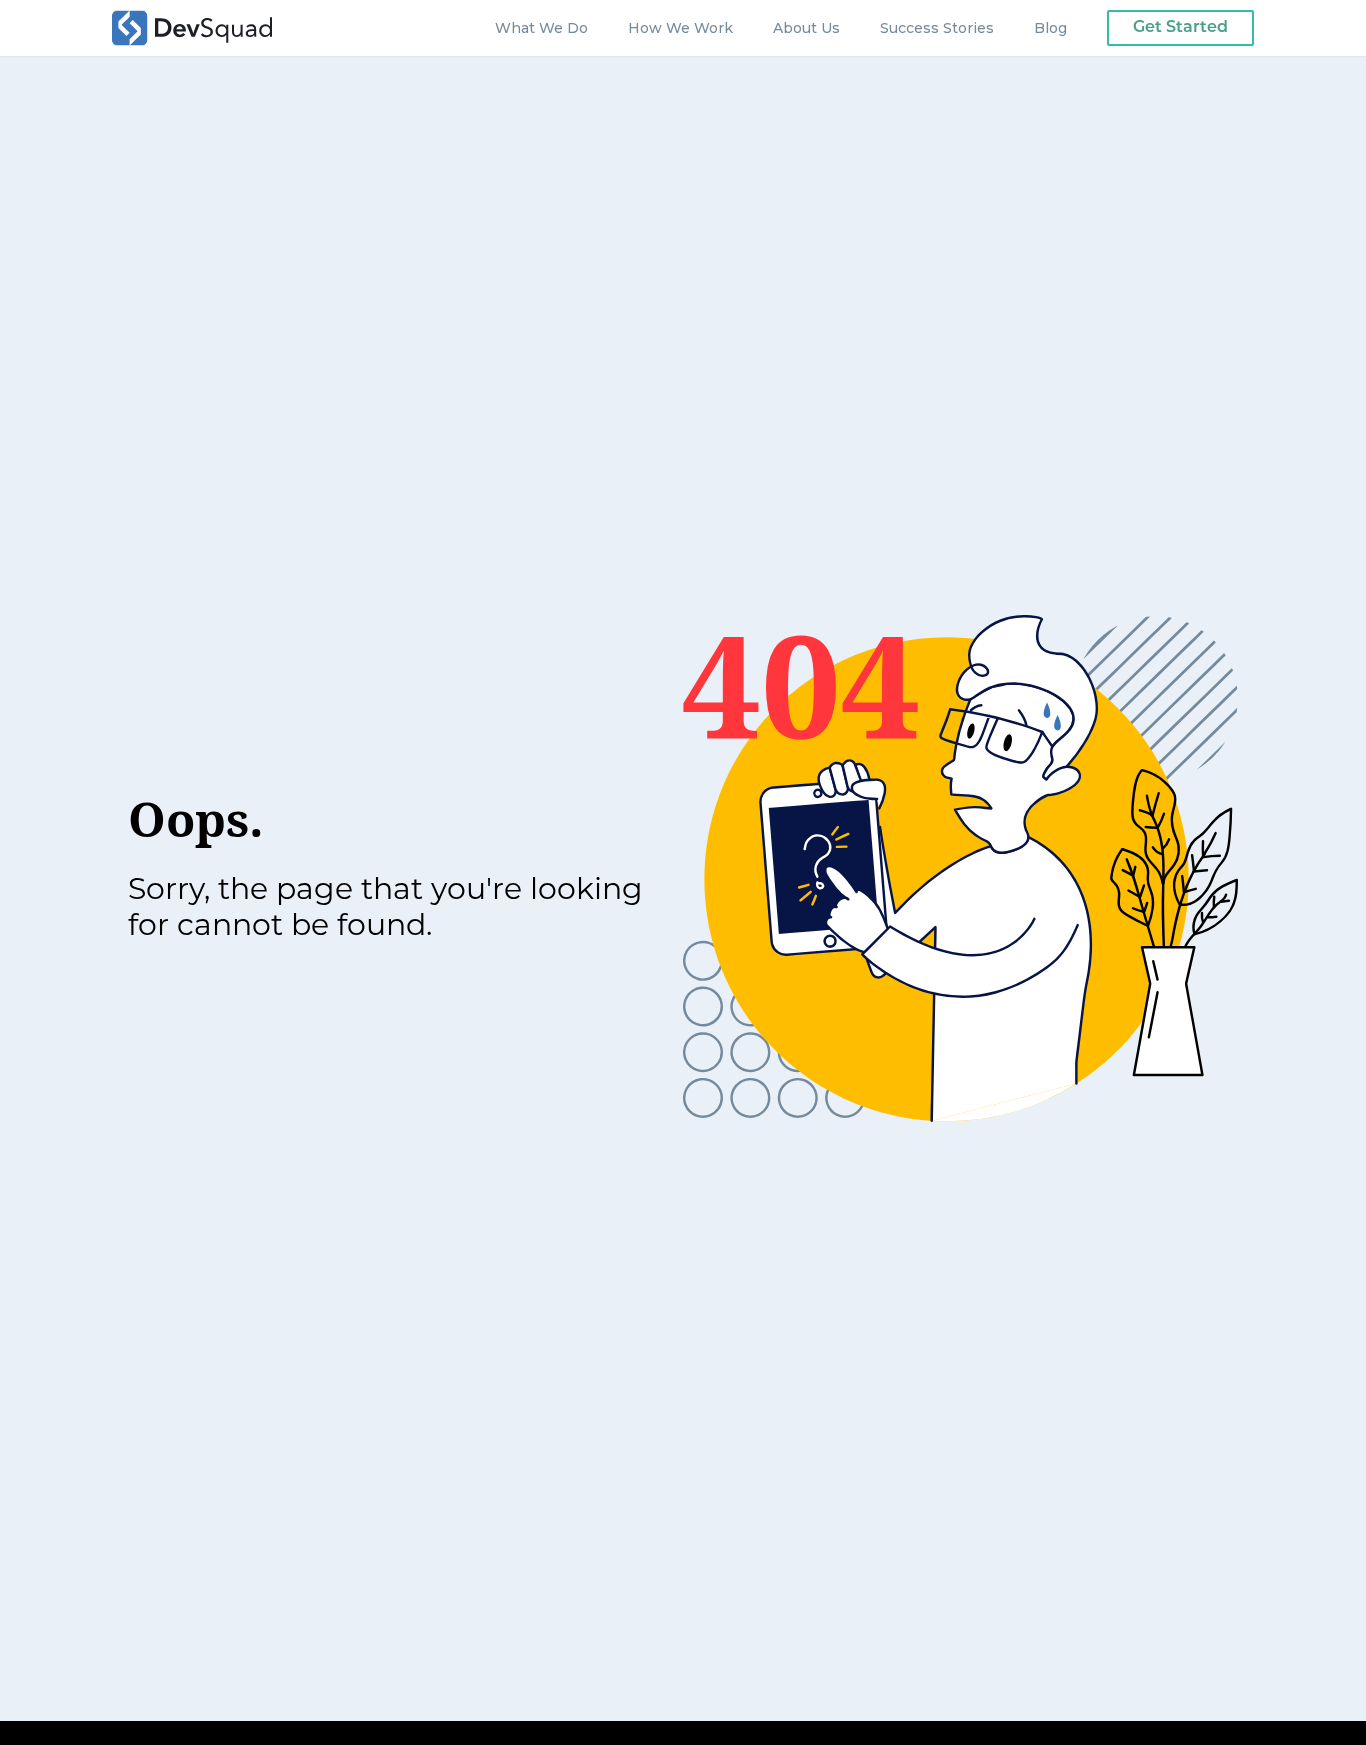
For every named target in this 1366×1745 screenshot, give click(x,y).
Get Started (1180, 28)
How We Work (680, 28)
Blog (1050, 28)
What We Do (541, 28)
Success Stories (937, 28)
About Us (806, 28)
